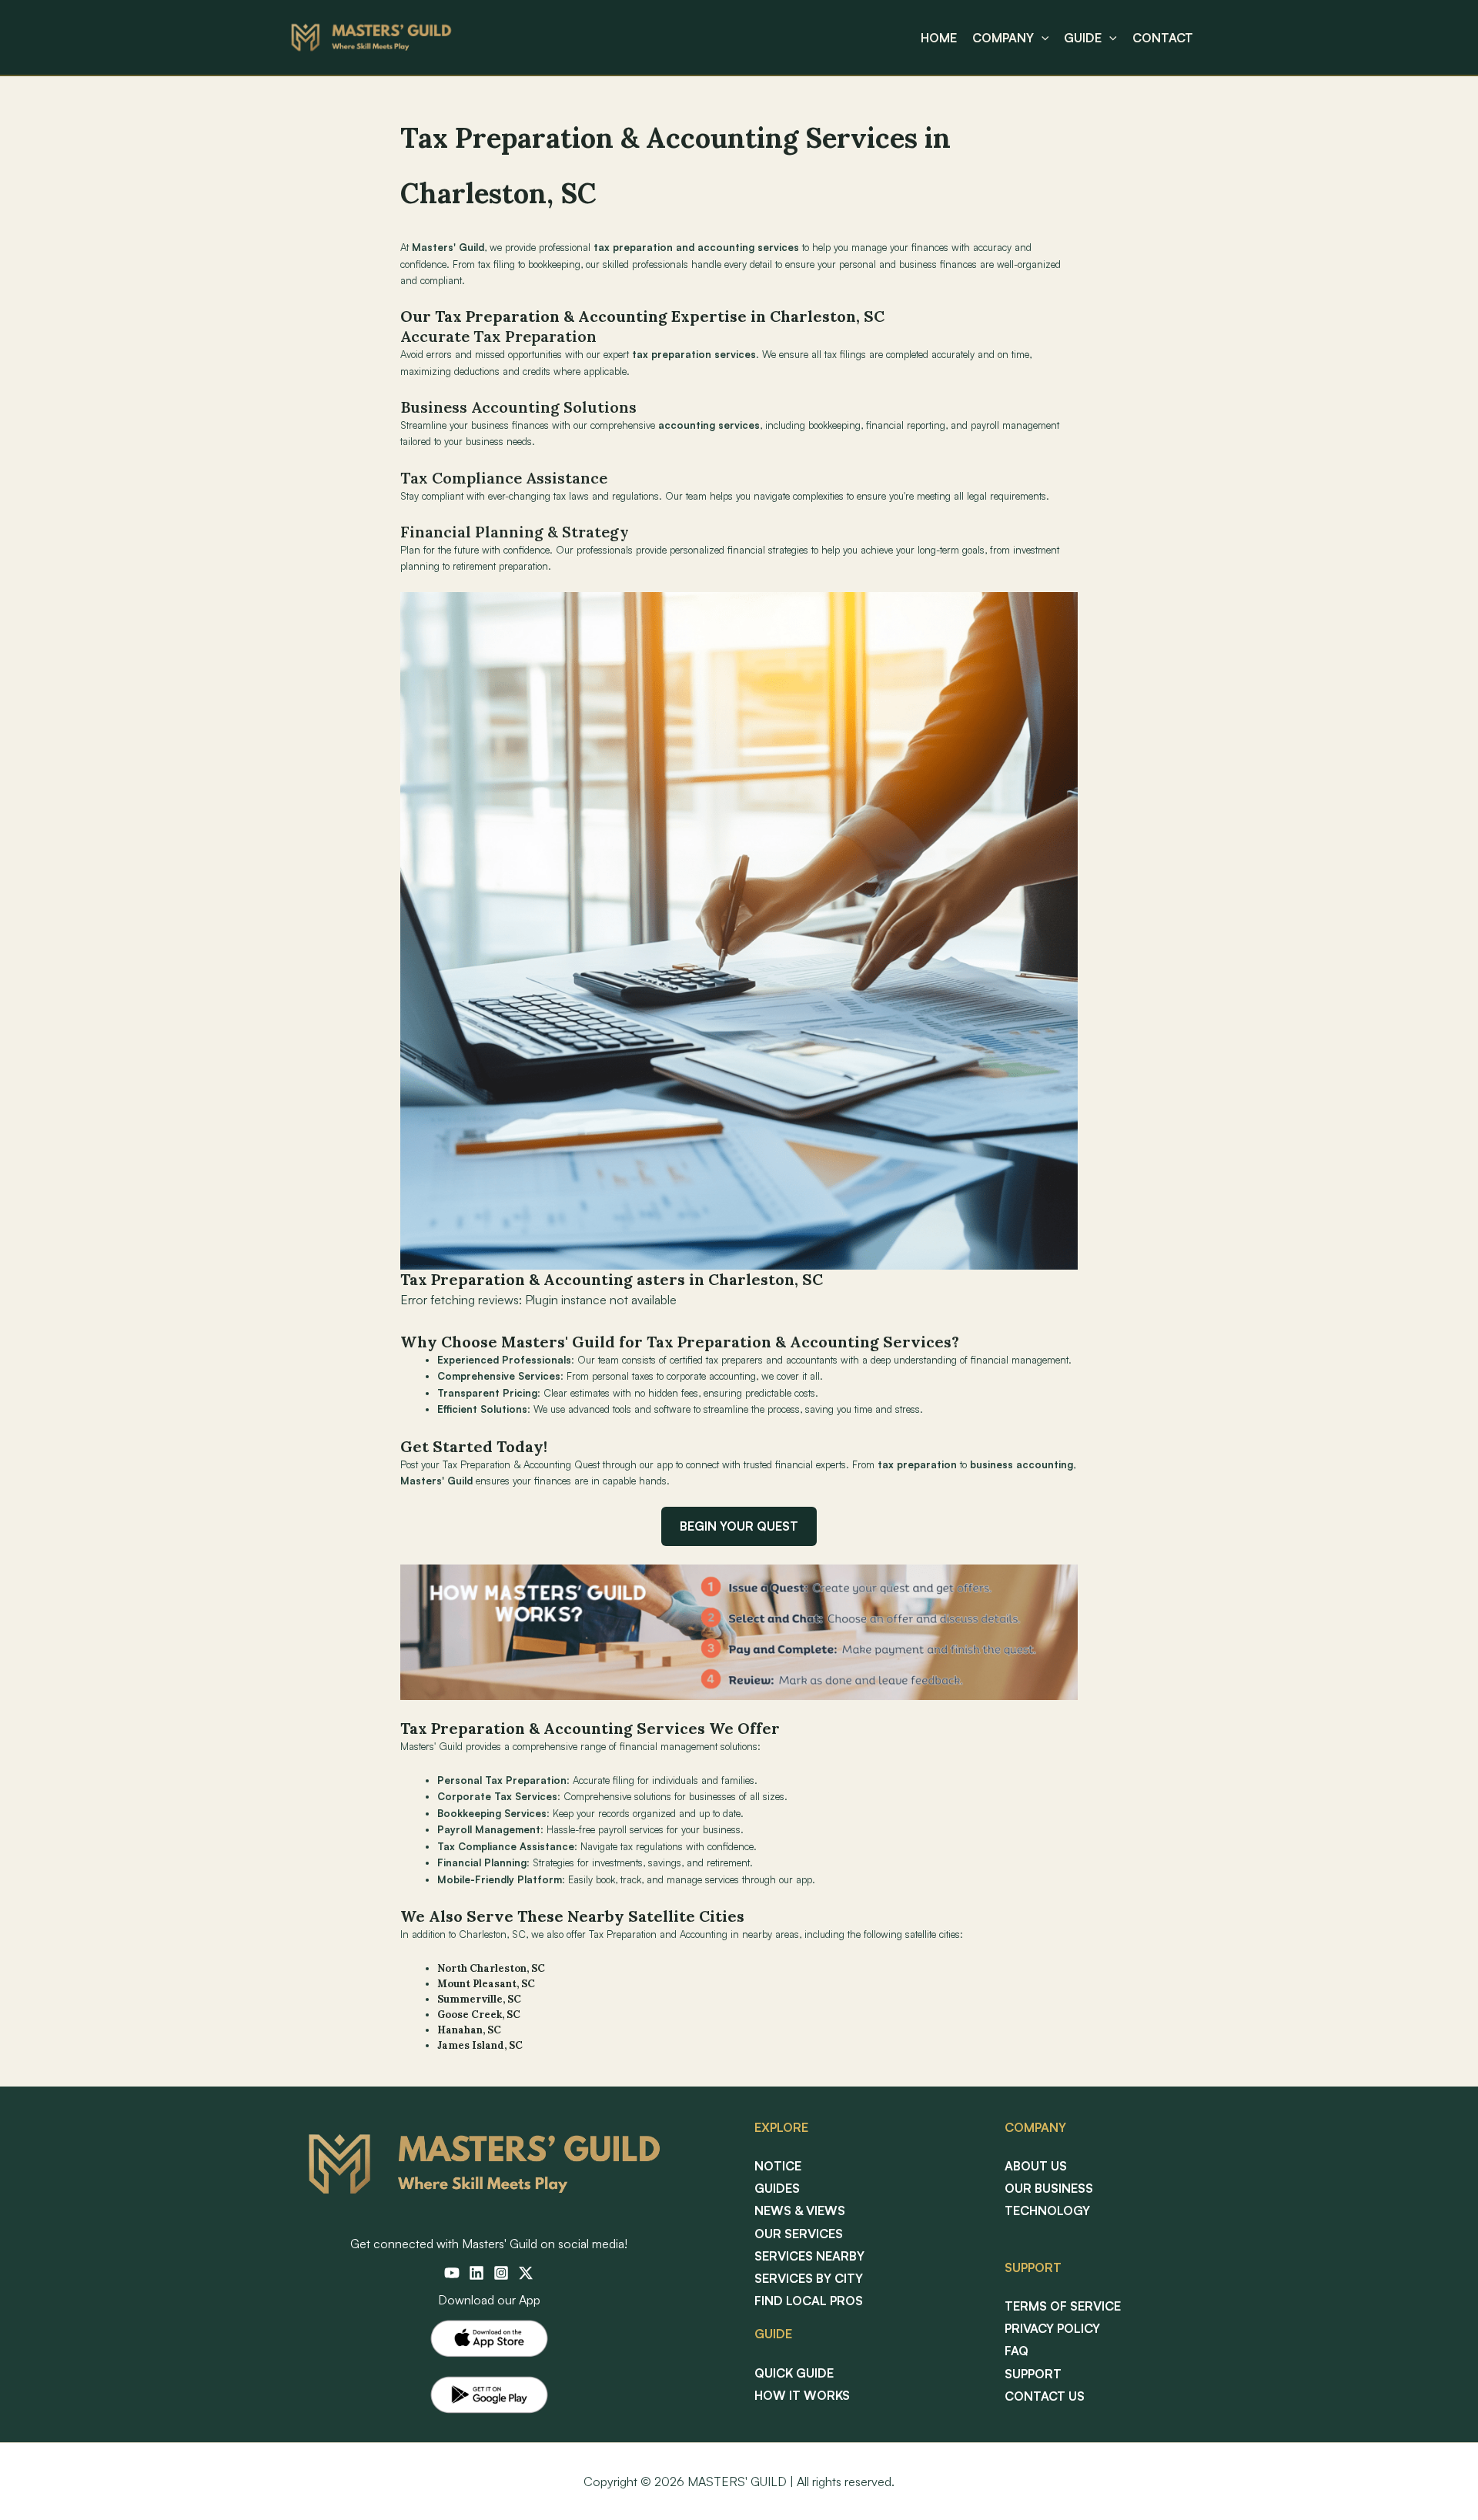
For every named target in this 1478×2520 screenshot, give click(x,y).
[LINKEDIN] (477, 2273)
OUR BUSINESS (1049, 2188)
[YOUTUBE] (452, 2273)
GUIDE (1083, 38)
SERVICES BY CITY (809, 2278)
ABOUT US (1036, 2166)
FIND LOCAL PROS (809, 2301)
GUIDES (777, 2188)
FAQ (1017, 2351)
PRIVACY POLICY (1052, 2328)
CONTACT (1163, 38)
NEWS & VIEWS (800, 2210)
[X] (526, 2273)
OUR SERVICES (799, 2234)
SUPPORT (1033, 2374)
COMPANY (1003, 38)
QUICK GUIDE (794, 2373)
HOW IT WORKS (802, 2395)
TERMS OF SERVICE (1063, 2306)
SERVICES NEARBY (809, 2256)
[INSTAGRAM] (501, 2273)
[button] (1042, 38)
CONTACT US (1045, 2396)
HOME (939, 38)
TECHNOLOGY (1047, 2210)
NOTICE (778, 2166)
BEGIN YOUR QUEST (739, 1526)
